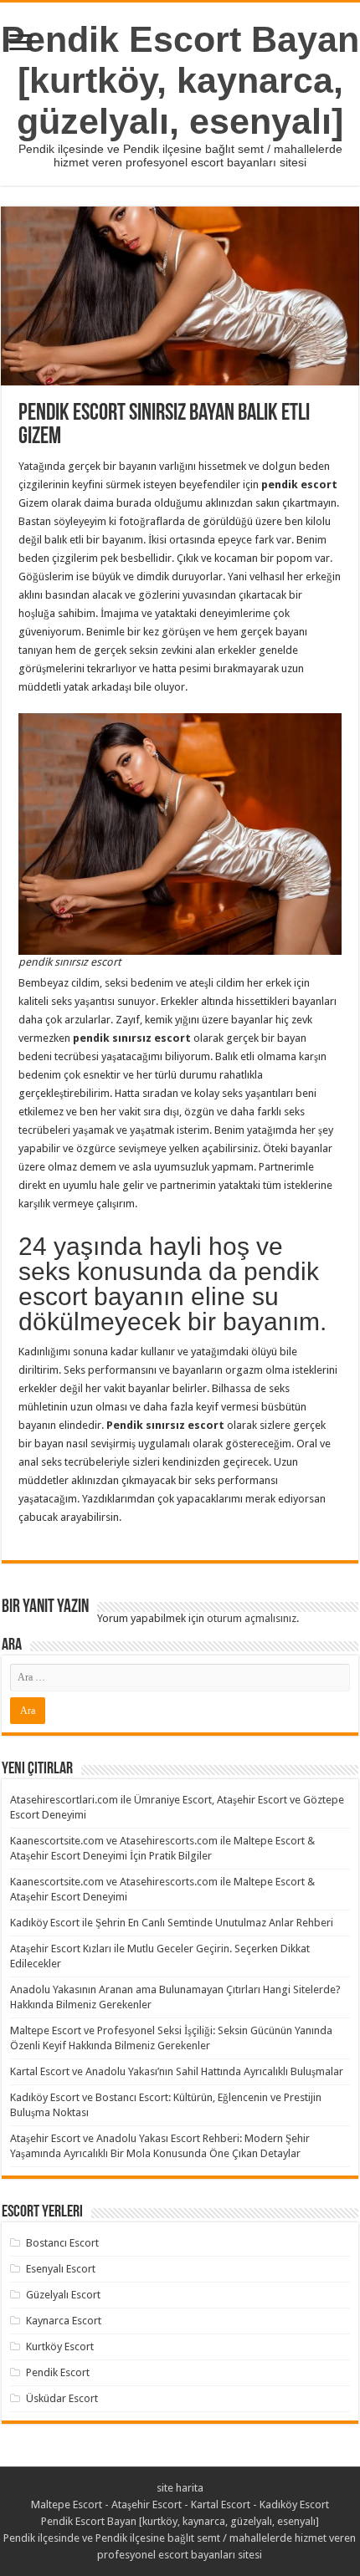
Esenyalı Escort (61, 2269)
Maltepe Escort (67, 2505)
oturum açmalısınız (252, 1618)
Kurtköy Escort (60, 2346)
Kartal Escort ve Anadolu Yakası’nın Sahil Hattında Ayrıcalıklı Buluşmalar (177, 2071)
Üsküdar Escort (62, 2398)
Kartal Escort (221, 2505)
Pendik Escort (58, 2372)
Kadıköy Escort (294, 2505)
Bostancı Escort (62, 2243)
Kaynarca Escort (64, 2321)
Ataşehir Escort (147, 2505)
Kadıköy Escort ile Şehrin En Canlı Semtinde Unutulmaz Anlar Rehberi (172, 1923)
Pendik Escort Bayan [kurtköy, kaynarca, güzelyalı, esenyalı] (180, 80)
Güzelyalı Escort (63, 2295)
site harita (180, 2488)
